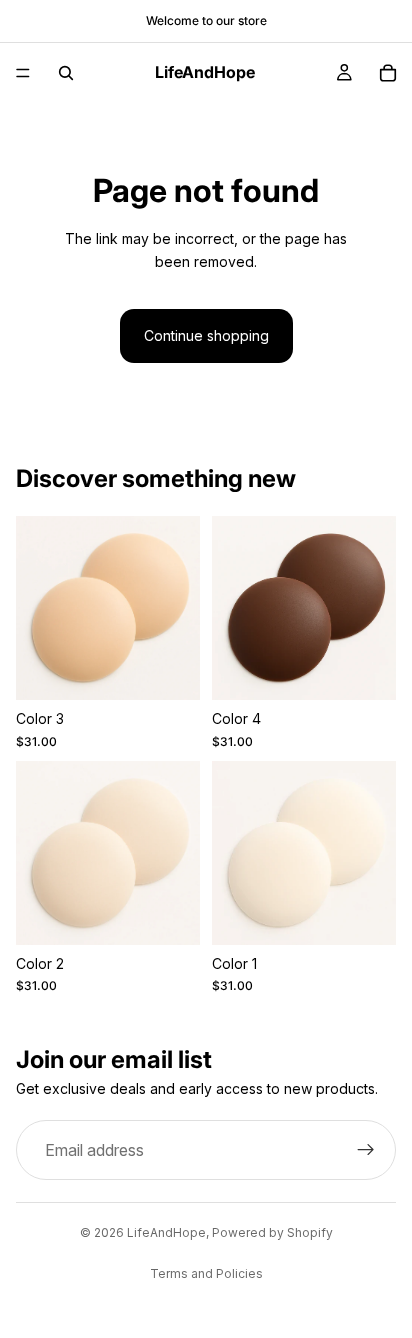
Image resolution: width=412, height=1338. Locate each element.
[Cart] (388, 73)
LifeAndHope (166, 1232)
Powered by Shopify (272, 1232)
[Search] (66, 73)
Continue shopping (206, 335)
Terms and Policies (206, 1273)
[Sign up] (366, 1151)
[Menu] (23, 73)
